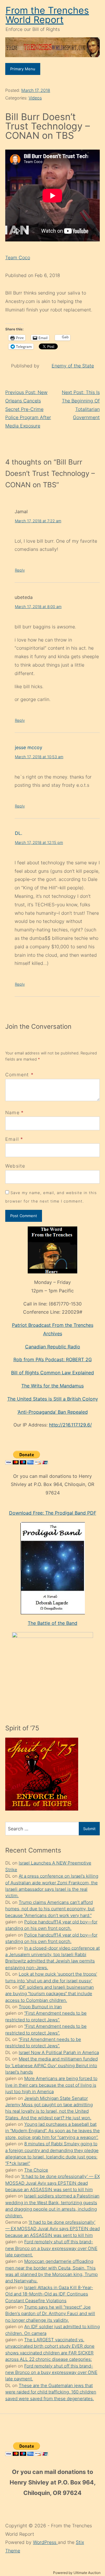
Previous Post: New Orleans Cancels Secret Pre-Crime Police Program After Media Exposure (28, 409)
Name (12, 1112)
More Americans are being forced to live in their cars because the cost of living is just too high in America (51, 2085)
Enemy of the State (73, 366)
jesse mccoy (29, 747)
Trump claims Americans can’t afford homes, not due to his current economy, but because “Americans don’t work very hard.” (50, 1909)
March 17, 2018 (36, 90)
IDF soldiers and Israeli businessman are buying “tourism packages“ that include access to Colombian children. (50, 1994)
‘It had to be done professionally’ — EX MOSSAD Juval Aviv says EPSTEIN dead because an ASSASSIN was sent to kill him (52, 2183)
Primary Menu (23, 69)
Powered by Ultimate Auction (77, 2573)
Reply (20, 570)
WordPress (45, 2542)
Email (12, 1139)
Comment (19, 1075)
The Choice (36, 2170)
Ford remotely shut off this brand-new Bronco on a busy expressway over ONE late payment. (51, 2248)
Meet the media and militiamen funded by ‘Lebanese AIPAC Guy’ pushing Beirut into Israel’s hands (51, 2065)
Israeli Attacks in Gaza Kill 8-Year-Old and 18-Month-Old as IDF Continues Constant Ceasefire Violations (49, 2294)
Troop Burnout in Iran (40, 2007)
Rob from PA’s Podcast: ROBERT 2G (53, 1359)
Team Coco (18, 257)
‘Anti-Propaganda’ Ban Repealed (53, 1412)
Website (15, 1166)
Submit (89, 1829)
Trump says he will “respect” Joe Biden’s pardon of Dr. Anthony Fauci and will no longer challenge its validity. (50, 2314)
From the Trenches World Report (47, 15)
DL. (19, 833)
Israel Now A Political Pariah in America (59, 2052)
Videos (35, 98)
